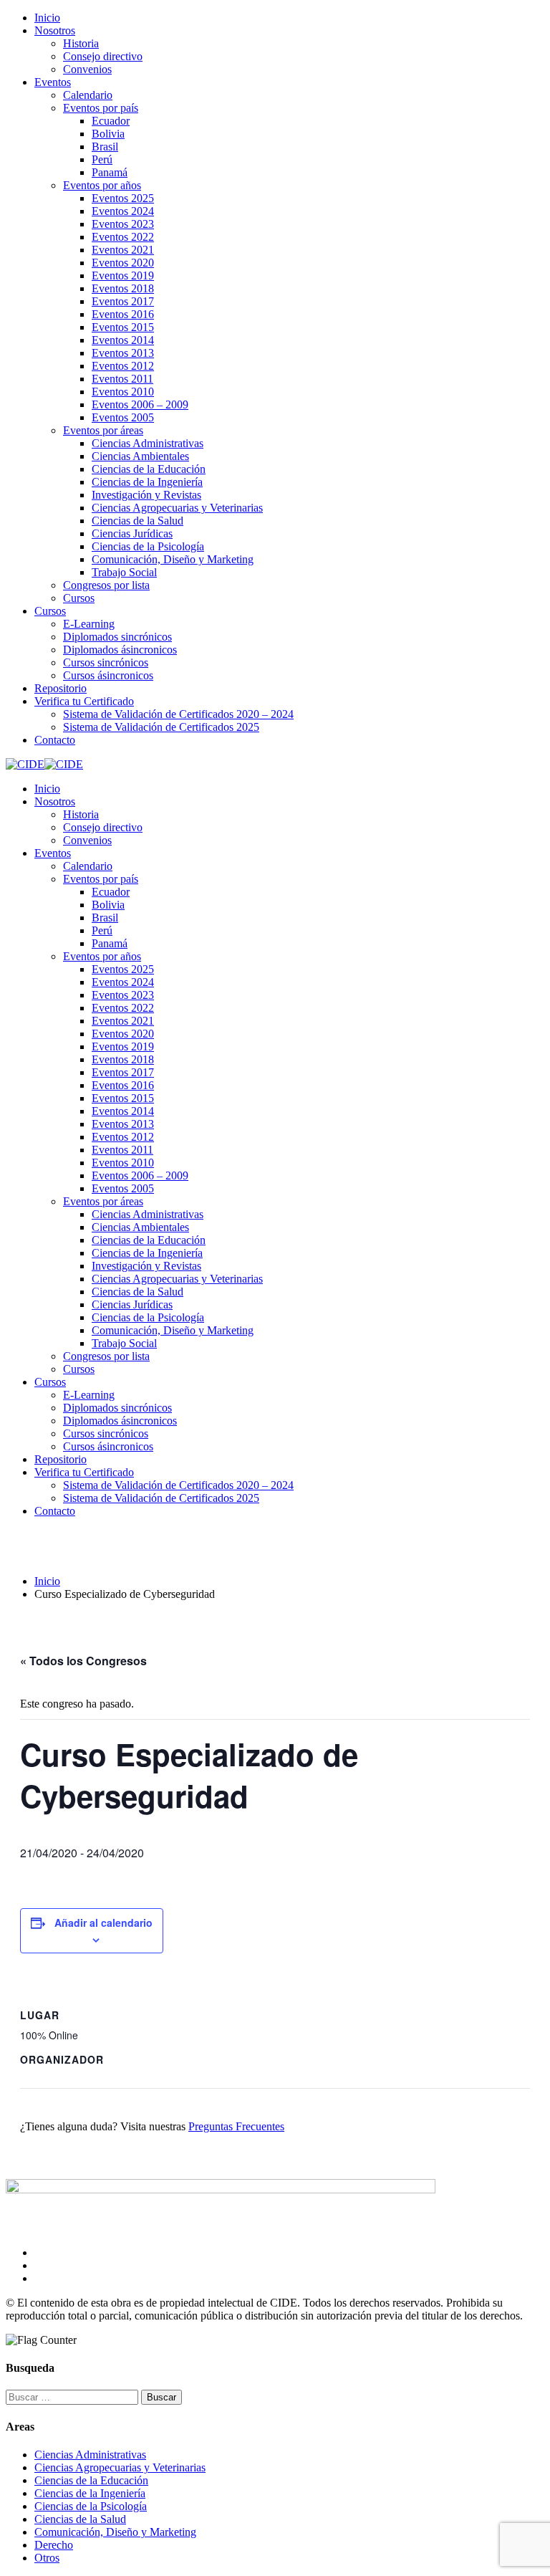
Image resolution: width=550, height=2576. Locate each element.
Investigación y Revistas (146, 495)
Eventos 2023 (123, 224)
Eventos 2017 (123, 301)
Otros (47, 2558)
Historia (81, 43)
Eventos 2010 (123, 392)
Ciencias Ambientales (140, 456)
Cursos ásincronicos (108, 675)
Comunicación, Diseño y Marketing (173, 559)
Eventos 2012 (123, 366)
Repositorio (61, 688)
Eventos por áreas (103, 430)
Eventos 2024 (123, 211)
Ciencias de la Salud (137, 521)
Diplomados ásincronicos (120, 650)
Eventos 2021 (123, 250)
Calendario (88, 95)
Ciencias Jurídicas (132, 533)
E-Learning (89, 624)
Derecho (54, 2545)
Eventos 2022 (123, 237)
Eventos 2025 (123, 198)
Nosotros (55, 30)
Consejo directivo (103, 56)
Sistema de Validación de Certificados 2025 (161, 727)
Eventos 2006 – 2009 (140, 404)
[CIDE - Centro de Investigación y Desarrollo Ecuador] (25, 764)
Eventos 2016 (123, 314)
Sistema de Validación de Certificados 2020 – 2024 (178, 714)
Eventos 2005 (123, 417)
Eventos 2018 (123, 288)
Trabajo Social (124, 572)
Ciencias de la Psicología (148, 546)
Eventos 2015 (123, 327)
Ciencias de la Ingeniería (147, 482)
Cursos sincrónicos (106, 662)
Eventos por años (102, 185)
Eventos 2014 (123, 340)
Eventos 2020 (123, 263)
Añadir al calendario (103, 1923)
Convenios (87, 69)
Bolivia (108, 134)
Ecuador (111, 121)
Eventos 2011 (122, 379)
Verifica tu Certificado (84, 701)
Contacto (55, 740)
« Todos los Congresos (83, 1661)
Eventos (53, 82)
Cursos (79, 598)
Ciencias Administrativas (148, 443)
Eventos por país (101, 108)
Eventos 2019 (123, 276)
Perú (102, 159)
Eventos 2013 (123, 353)
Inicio (47, 18)
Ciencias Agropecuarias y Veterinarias (177, 508)
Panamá (110, 172)
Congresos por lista (106, 585)
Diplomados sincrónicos (117, 637)
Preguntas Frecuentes (236, 2126)
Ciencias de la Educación (149, 469)
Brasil (105, 147)
